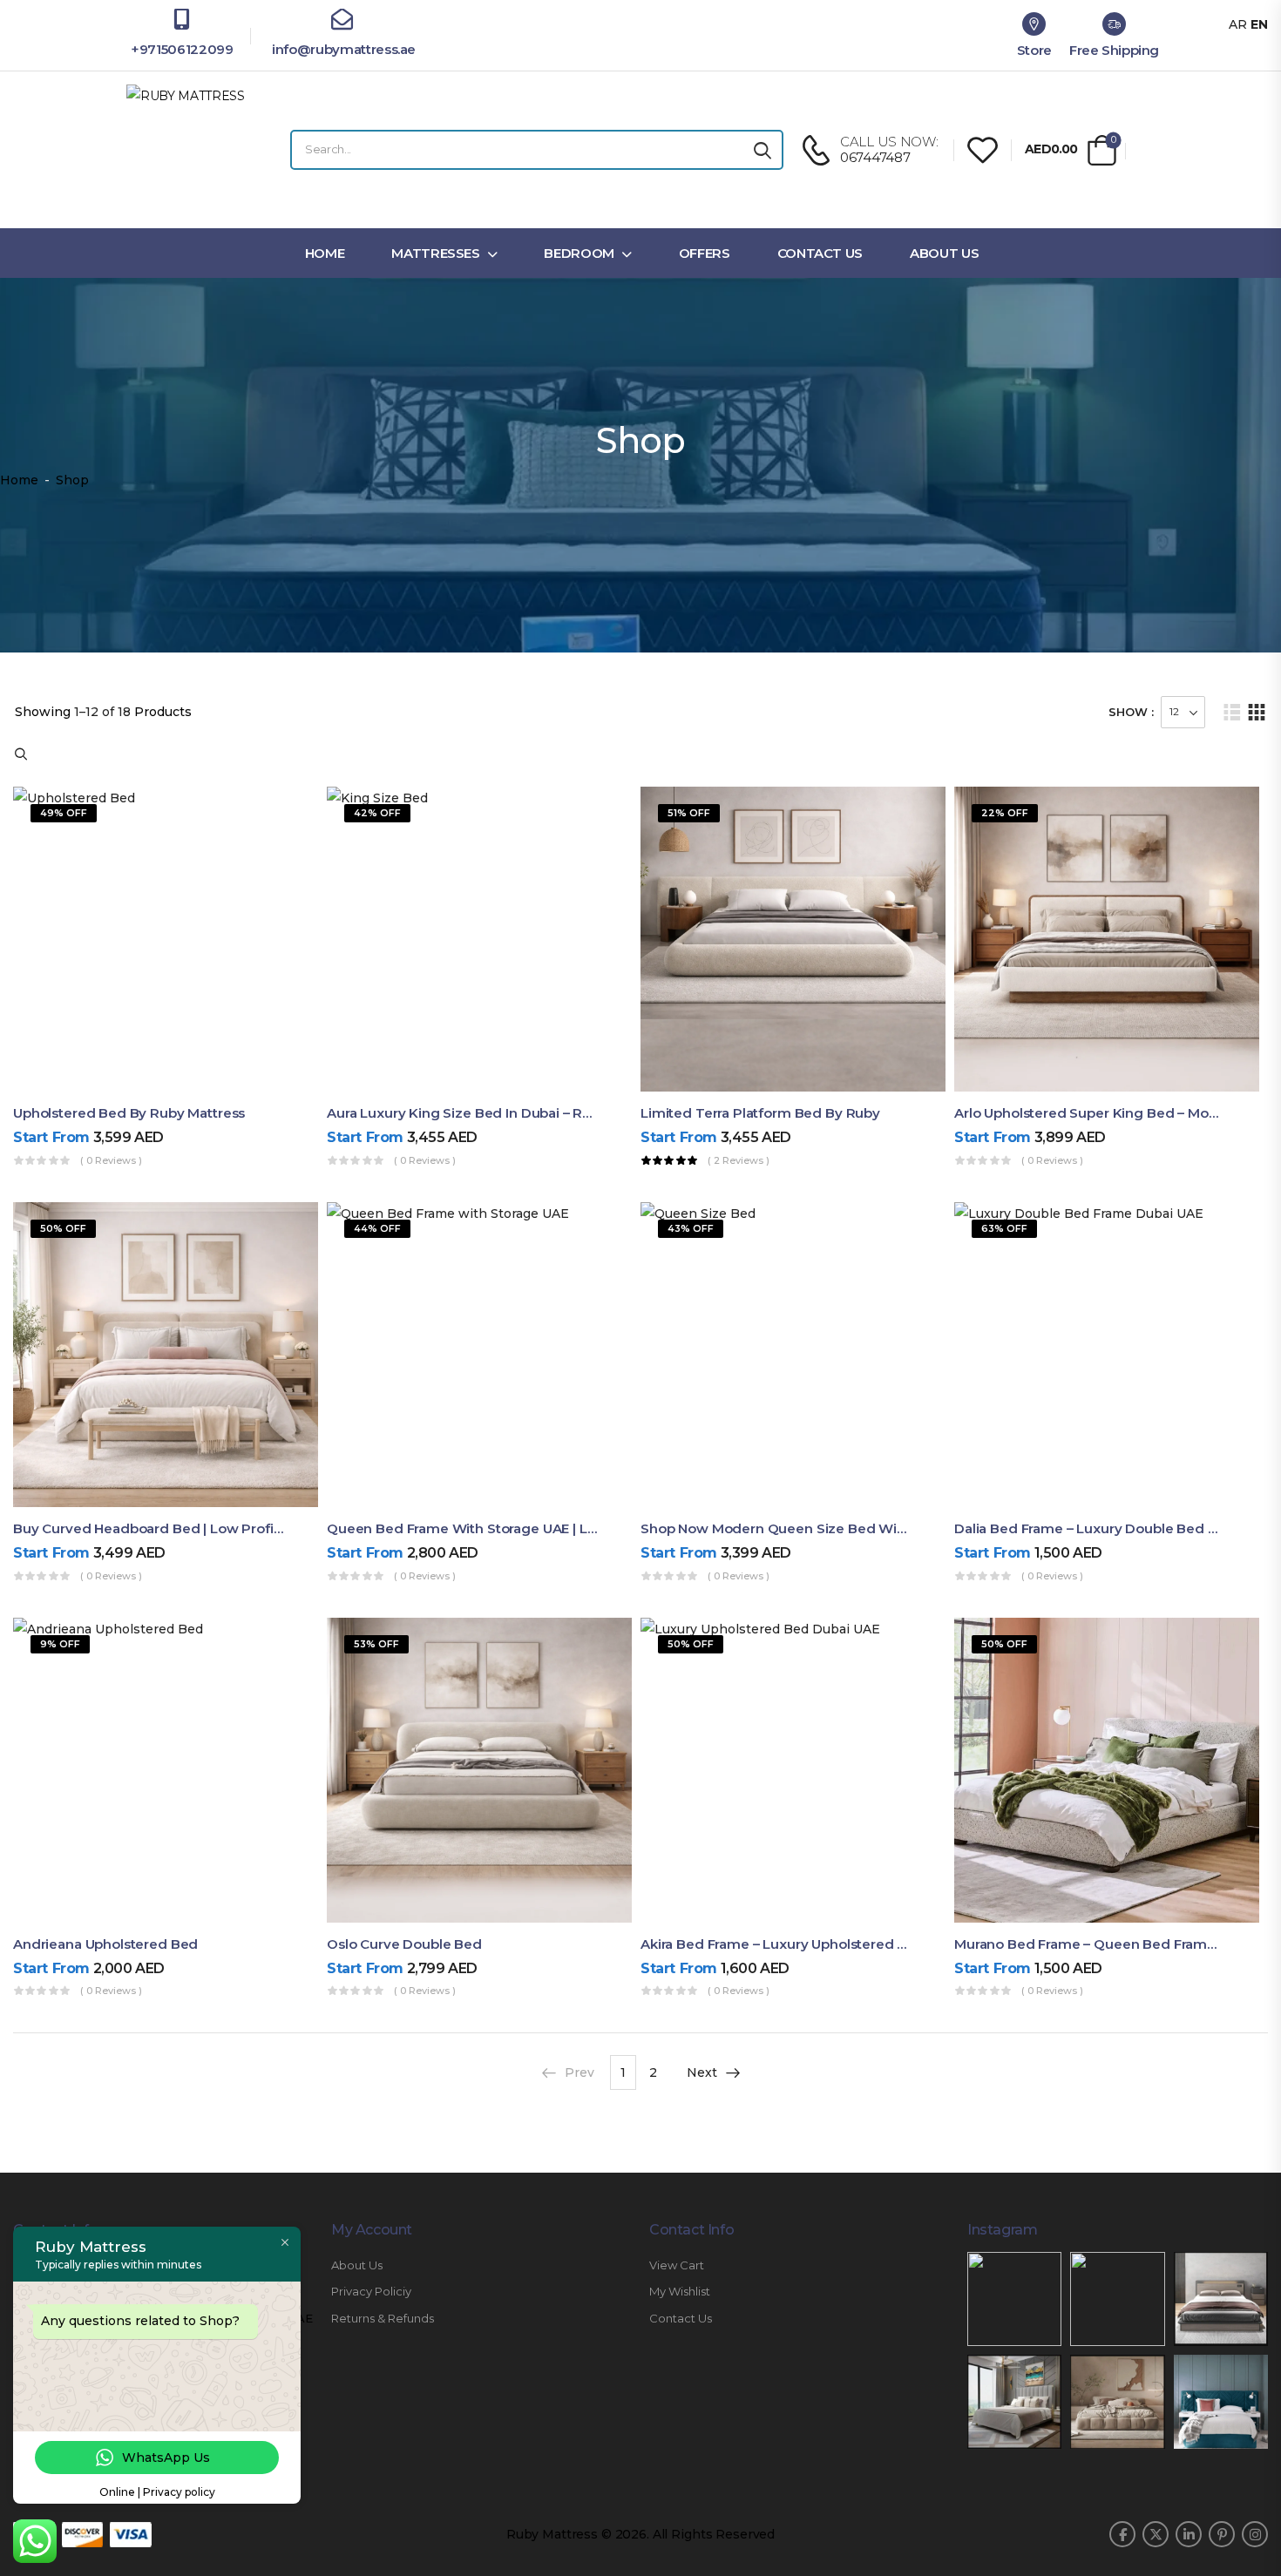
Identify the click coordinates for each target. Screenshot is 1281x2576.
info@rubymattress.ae (342, 49)
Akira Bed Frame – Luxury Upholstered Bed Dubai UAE (819, 1944)
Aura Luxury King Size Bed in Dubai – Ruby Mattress (498, 1113)
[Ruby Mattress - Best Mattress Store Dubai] (192, 150)
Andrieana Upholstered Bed (105, 1944)
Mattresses (436, 253)
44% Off (377, 1228)
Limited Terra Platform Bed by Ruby (760, 1113)
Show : (1131, 712)
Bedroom (579, 253)
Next (702, 2072)
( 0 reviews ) (111, 1160)
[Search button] (762, 150)
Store (1034, 50)
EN (1259, 24)
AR (1238, 24)
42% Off (377, 813)
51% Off (689, 813)
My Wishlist (680, 2292)
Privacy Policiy (371, 2292)
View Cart (677, 2265)
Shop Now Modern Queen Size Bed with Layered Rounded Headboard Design (902, 1528)
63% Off (1004, 1228)
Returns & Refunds (383, 2319)
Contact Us (820, 253)
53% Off (376, 1644)
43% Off (691, 1228)
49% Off (64, 813)
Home (325, 253)
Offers (705, 253)
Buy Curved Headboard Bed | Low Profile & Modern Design (209, 1528)
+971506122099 (182, 49)
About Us (944, 253)
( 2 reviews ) (739, 1160)
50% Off (63, 1228)
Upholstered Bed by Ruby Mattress (129, 1113)
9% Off (60, 1644)
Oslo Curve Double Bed (404, 1944)
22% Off (1005, 813)
